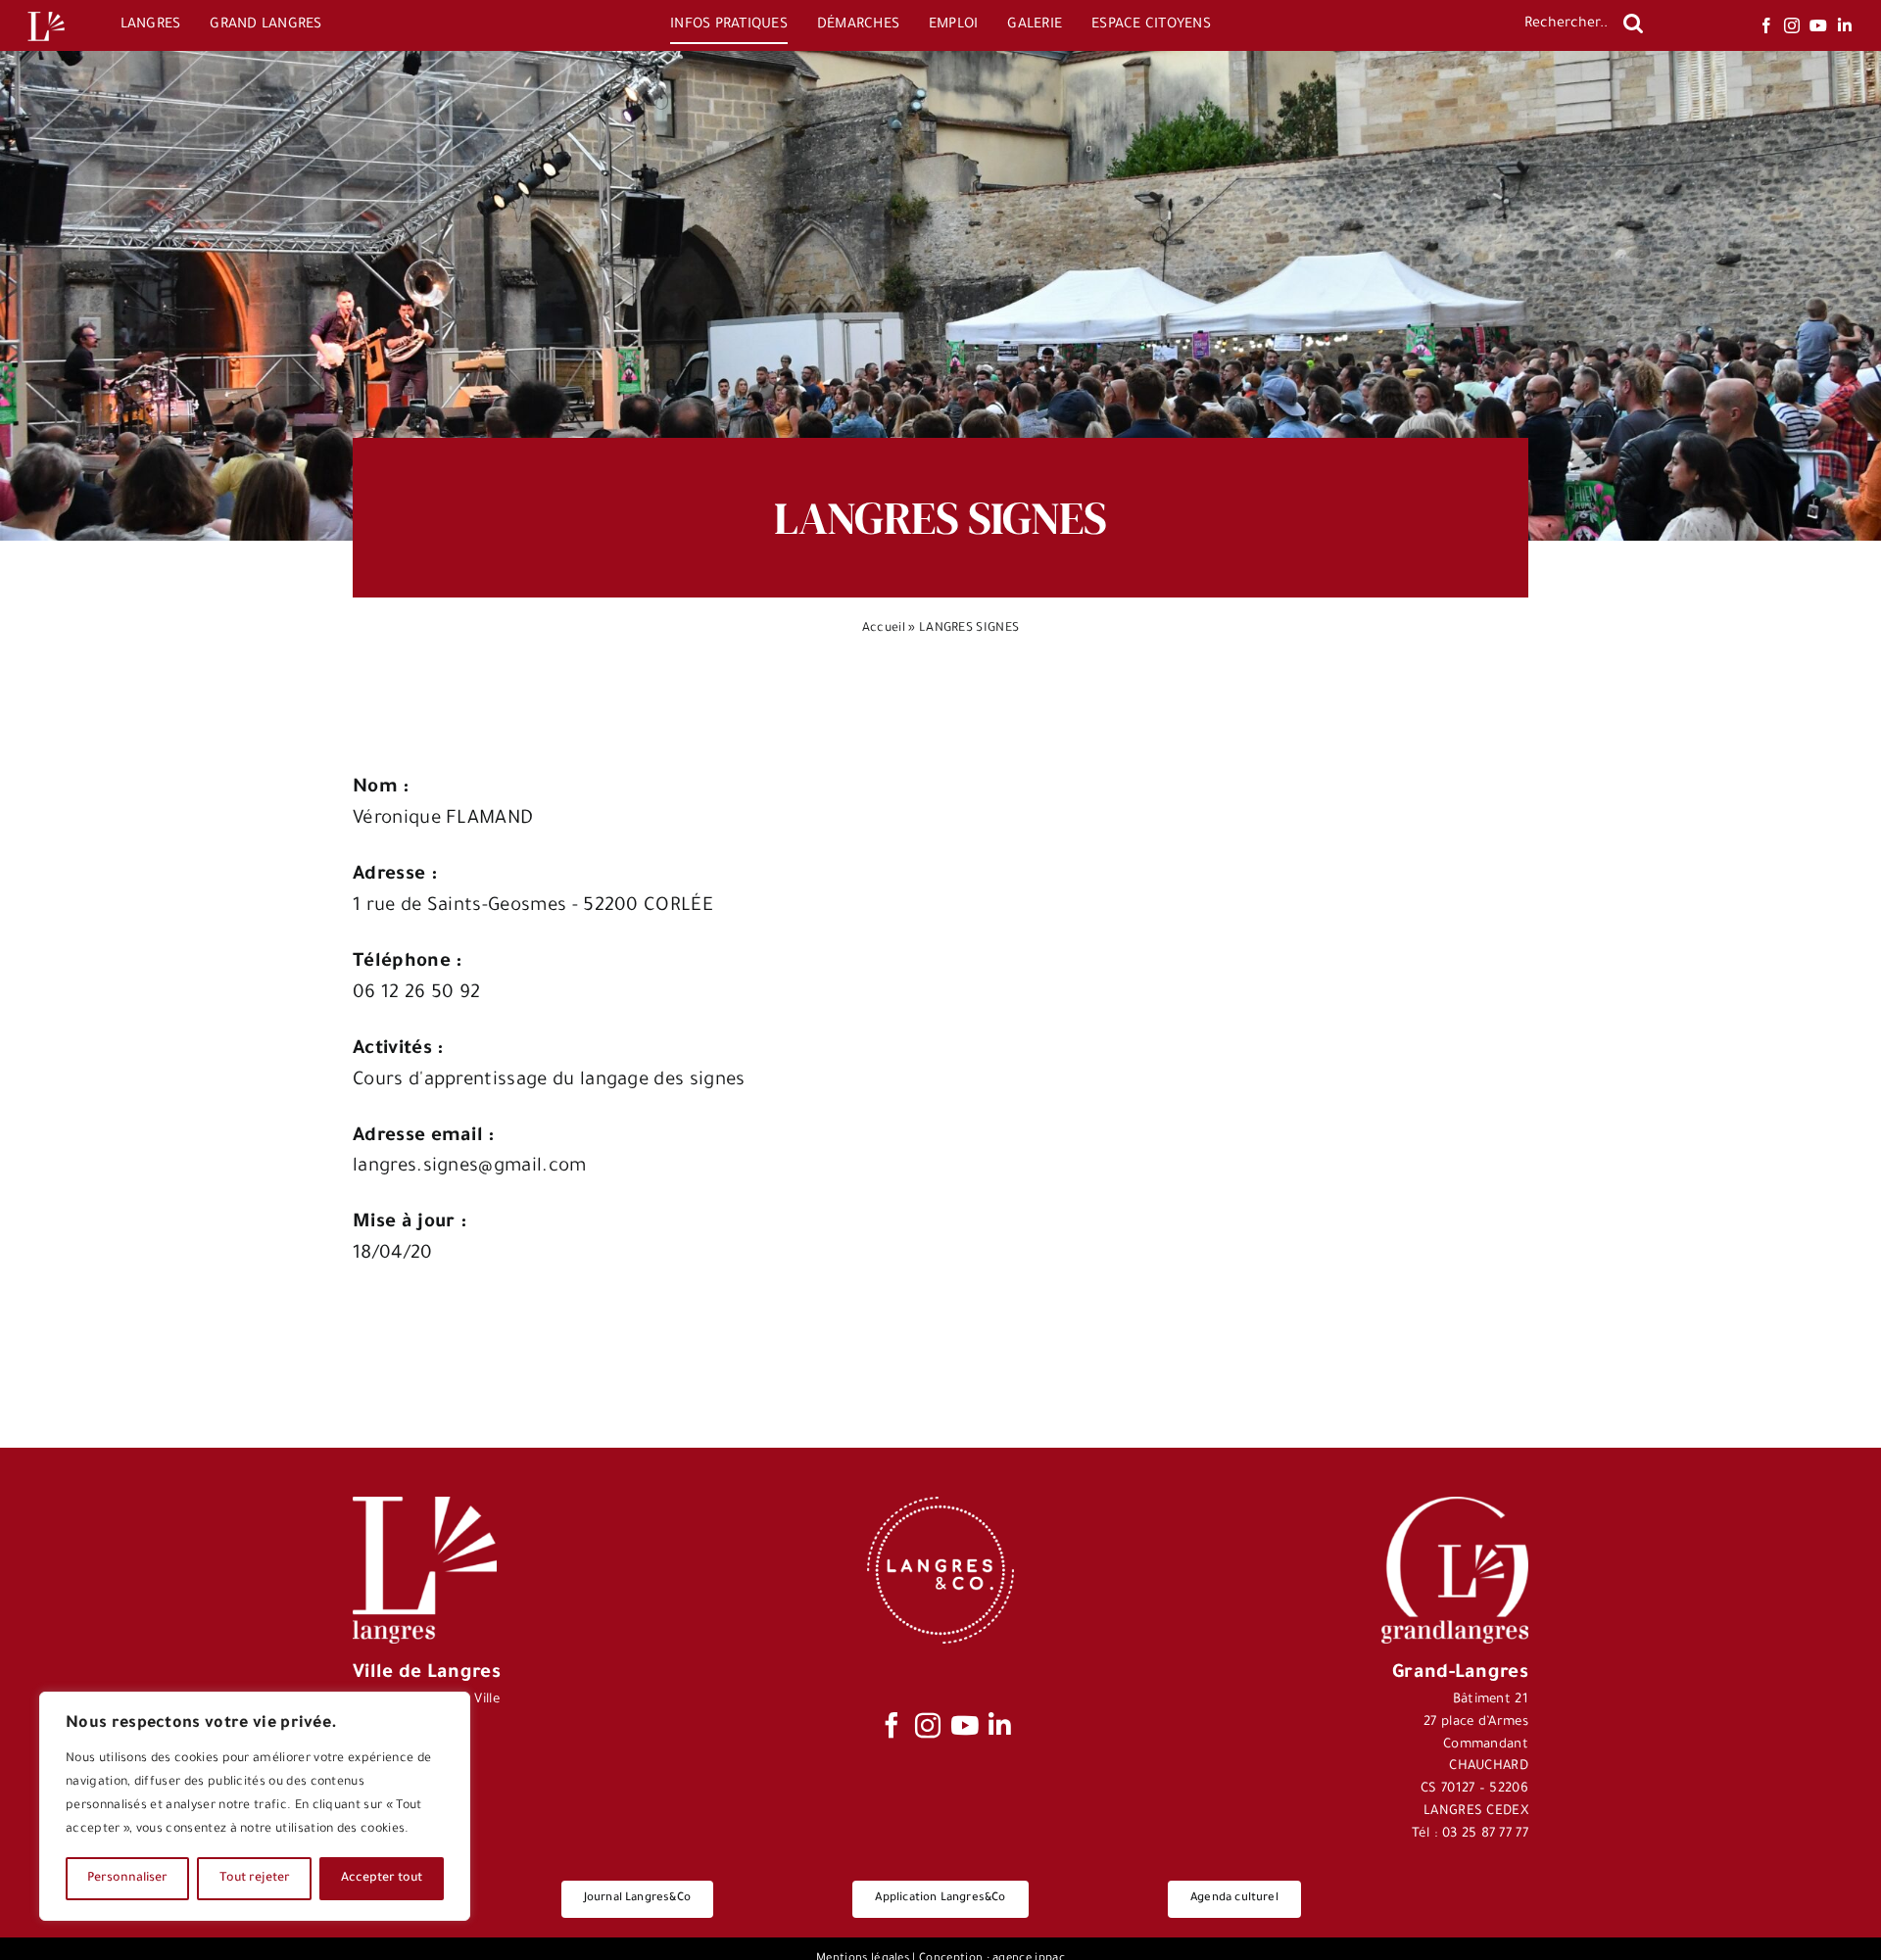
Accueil (884, 629)
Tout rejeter (255, 1879)
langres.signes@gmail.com (470, 1167)
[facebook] (1766, 25)
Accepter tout (382, 1879)
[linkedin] (1845, 25)
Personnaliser (127, 1879)
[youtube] (1818, 25)
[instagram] (1792, 25)
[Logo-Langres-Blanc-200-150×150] (46, 12)
